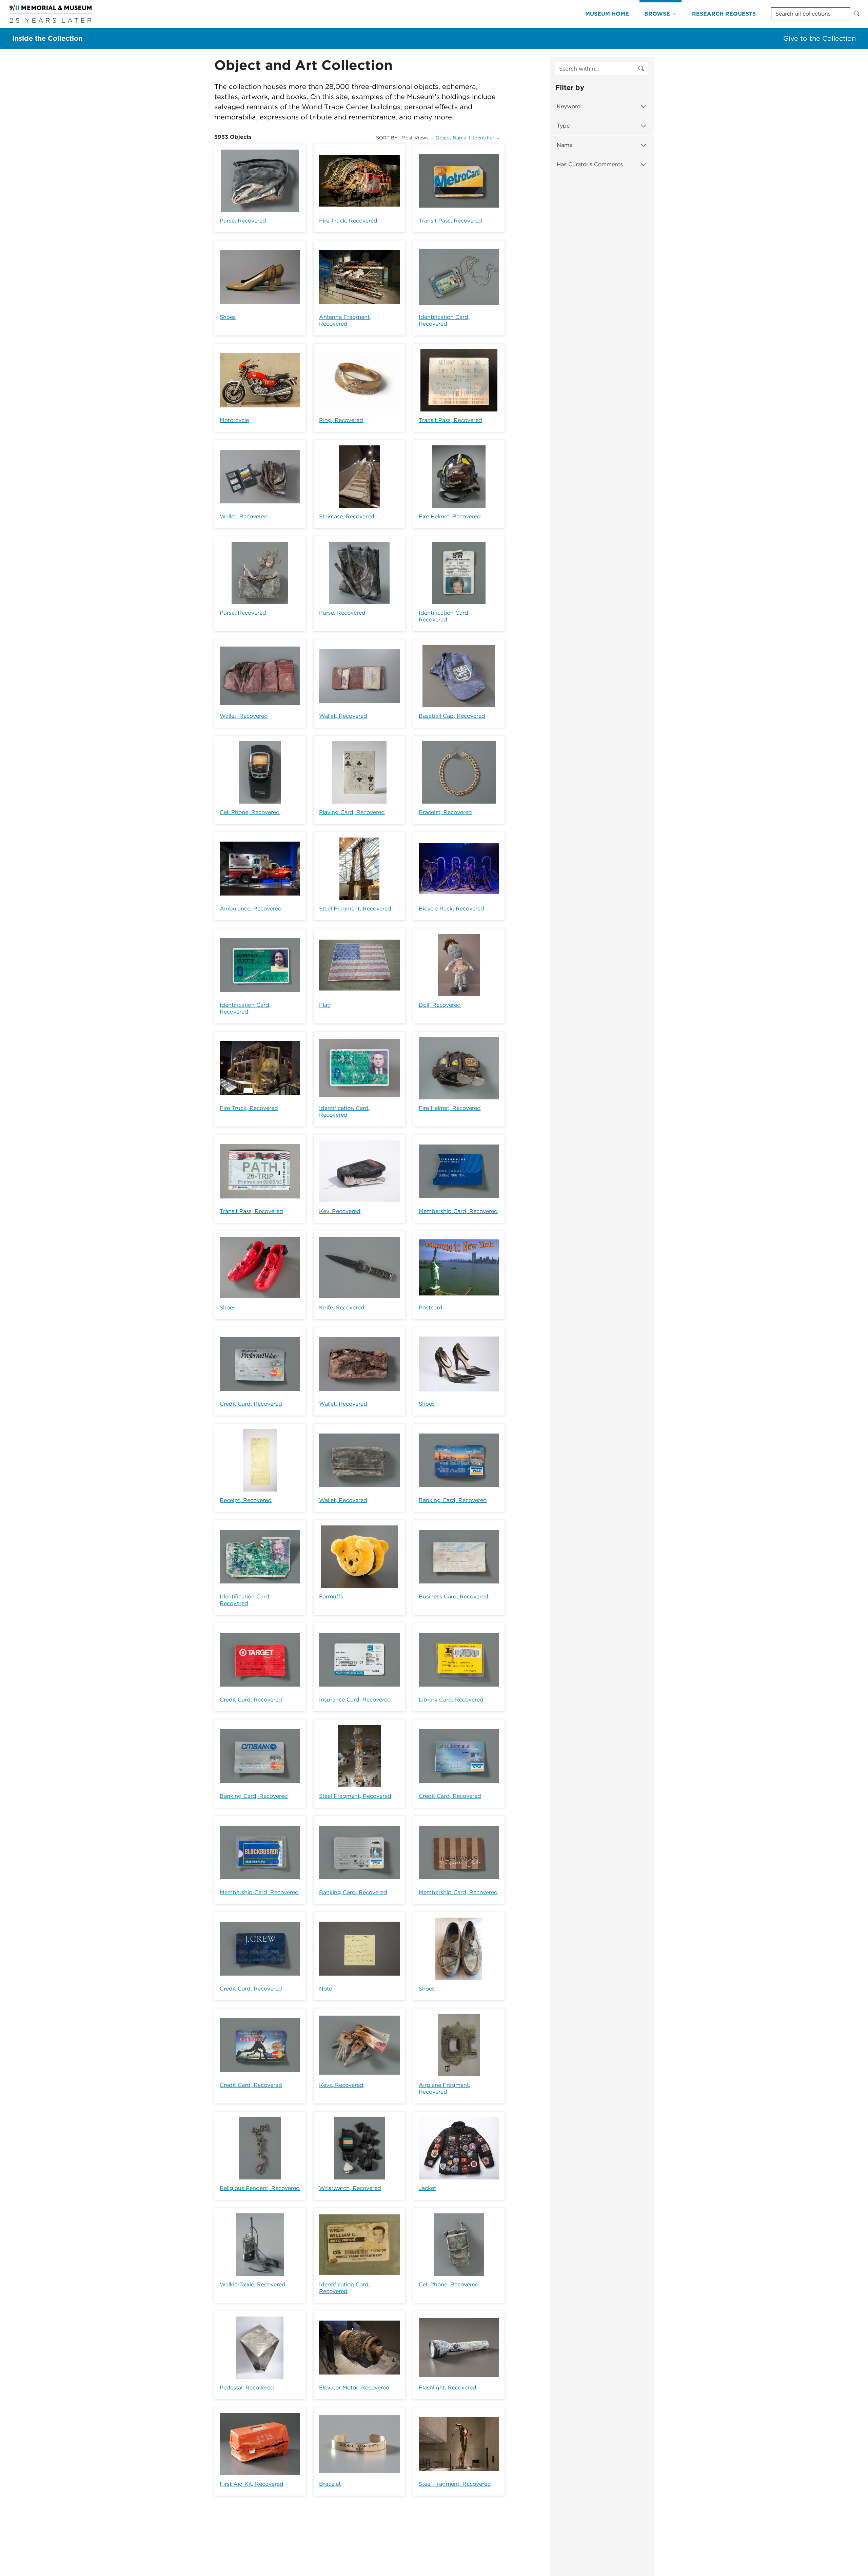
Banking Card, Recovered (453, 1500)
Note (325, 1989)
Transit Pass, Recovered (450, 221)
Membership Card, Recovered (458, 1211)
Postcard (431, 1308)
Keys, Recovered (341, 2085)
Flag (325, 1005)
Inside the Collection (47, 38)
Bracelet (330, 2484)
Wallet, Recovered (244, 516)
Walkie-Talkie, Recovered (253, 2284)
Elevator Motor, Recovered (354, 2388)
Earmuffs (331, 1597)
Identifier (484, 138)
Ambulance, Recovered (251, 909)
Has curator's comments (590, 164)
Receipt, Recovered (246, 1500)
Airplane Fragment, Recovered (445, 2088)
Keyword (569, 106)
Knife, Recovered (342, 1308)
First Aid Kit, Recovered (252, 2484)
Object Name (451, 138)
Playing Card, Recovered (352, 812)
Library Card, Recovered (451, 1700)
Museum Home (607, 14)
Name (565, 145)
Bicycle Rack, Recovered (451, 909)
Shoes (228, 317)
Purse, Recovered (243, 221)
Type (563, 126)
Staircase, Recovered (347, 516)
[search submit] (641, 69)
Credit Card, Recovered (251, 1404)
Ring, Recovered (341, 420)
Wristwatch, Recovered (350, 2188)
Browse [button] (657, 14)
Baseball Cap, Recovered (452, 716)
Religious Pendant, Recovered (260, 2188)
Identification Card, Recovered (444, 320)
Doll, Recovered (440, 1005)
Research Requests (724, 14)
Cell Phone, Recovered (250, 812)
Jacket (427, 2188)
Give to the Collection (820, 38)
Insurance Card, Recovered (355, 1700)
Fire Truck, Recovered (348, 221)
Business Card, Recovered (453, 1597)
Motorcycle (234, 420)
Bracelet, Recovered (445, 812)
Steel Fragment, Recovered (355, 909)
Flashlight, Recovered (448, 2388)
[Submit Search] (857, 14)
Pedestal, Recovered (247, 2388)
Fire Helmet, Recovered (450, 516)
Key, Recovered (340, 1211)
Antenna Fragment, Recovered (345, 320)
